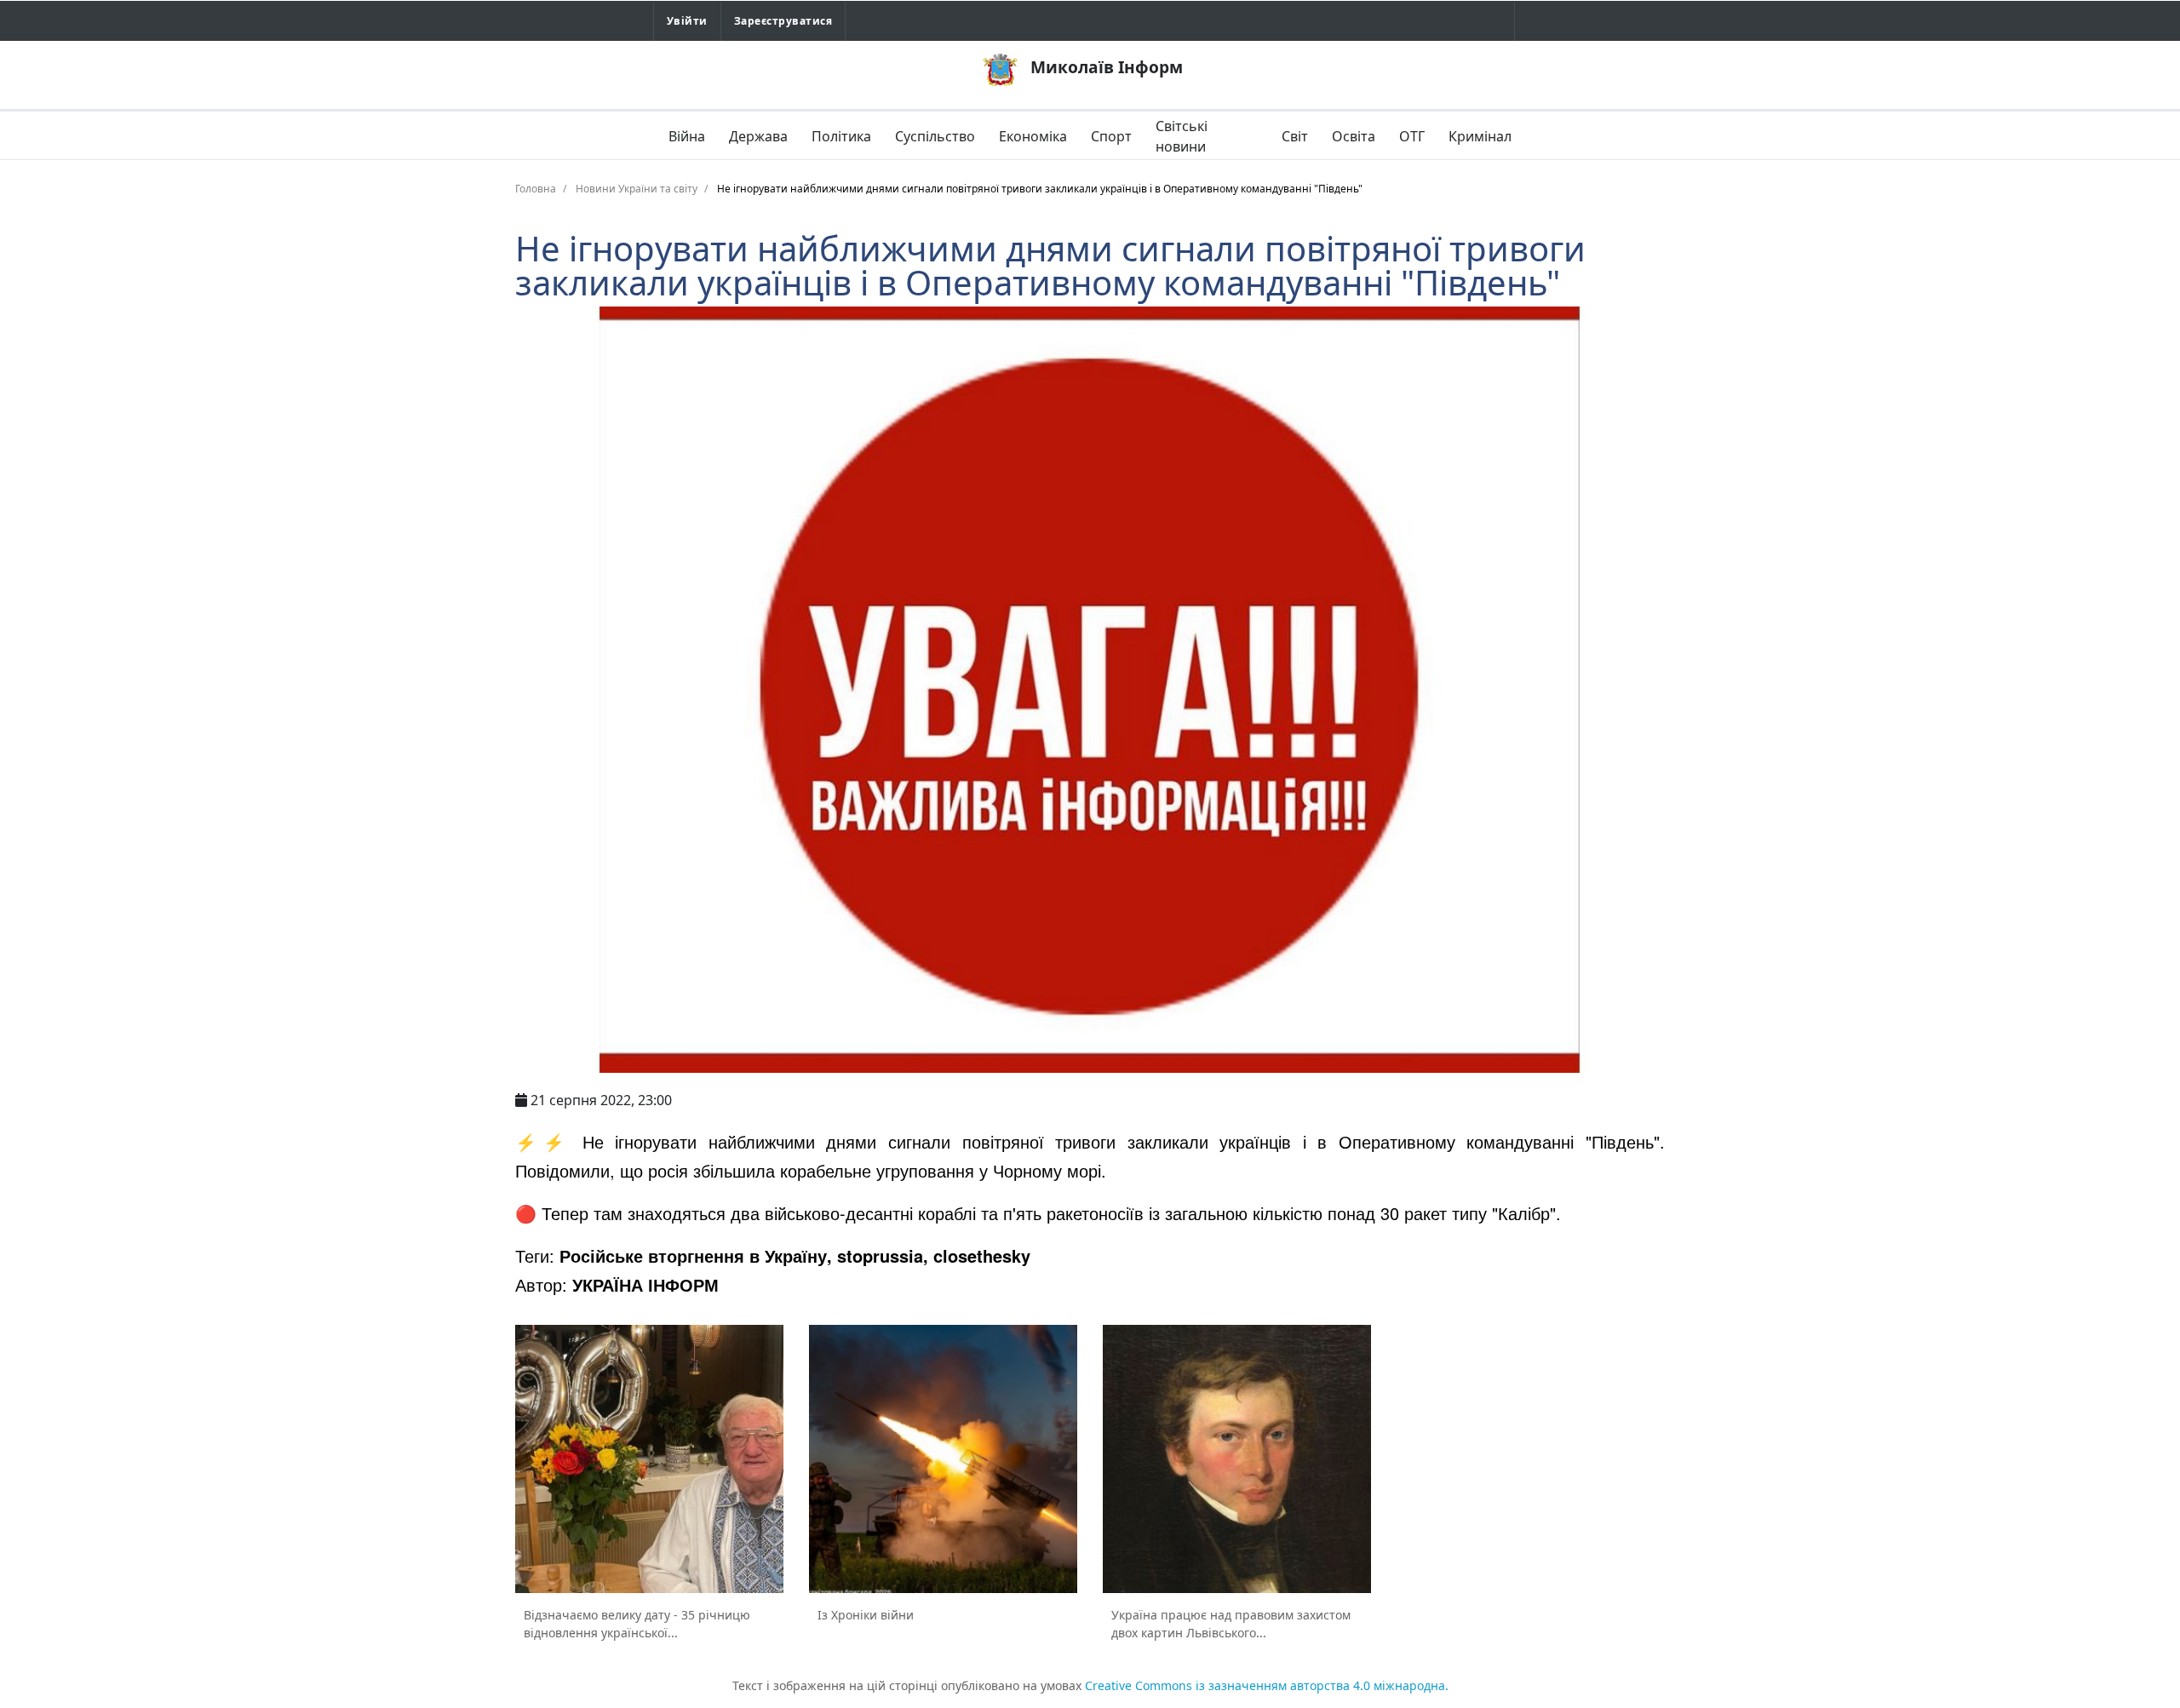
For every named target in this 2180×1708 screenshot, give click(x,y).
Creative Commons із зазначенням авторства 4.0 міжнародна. (1267, 1685)
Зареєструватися (783, 21)
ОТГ (1412, 136)
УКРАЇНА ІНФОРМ (645, 1284)
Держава (758, 136)
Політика (841, 136)
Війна (687, 136)
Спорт (1111, 136)
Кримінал (1480, 136)
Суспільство (935, 136)
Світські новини (1182, 136)
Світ (1295, 136)
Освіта (1354, 136)
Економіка (1033, 136)
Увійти (687, 21)
